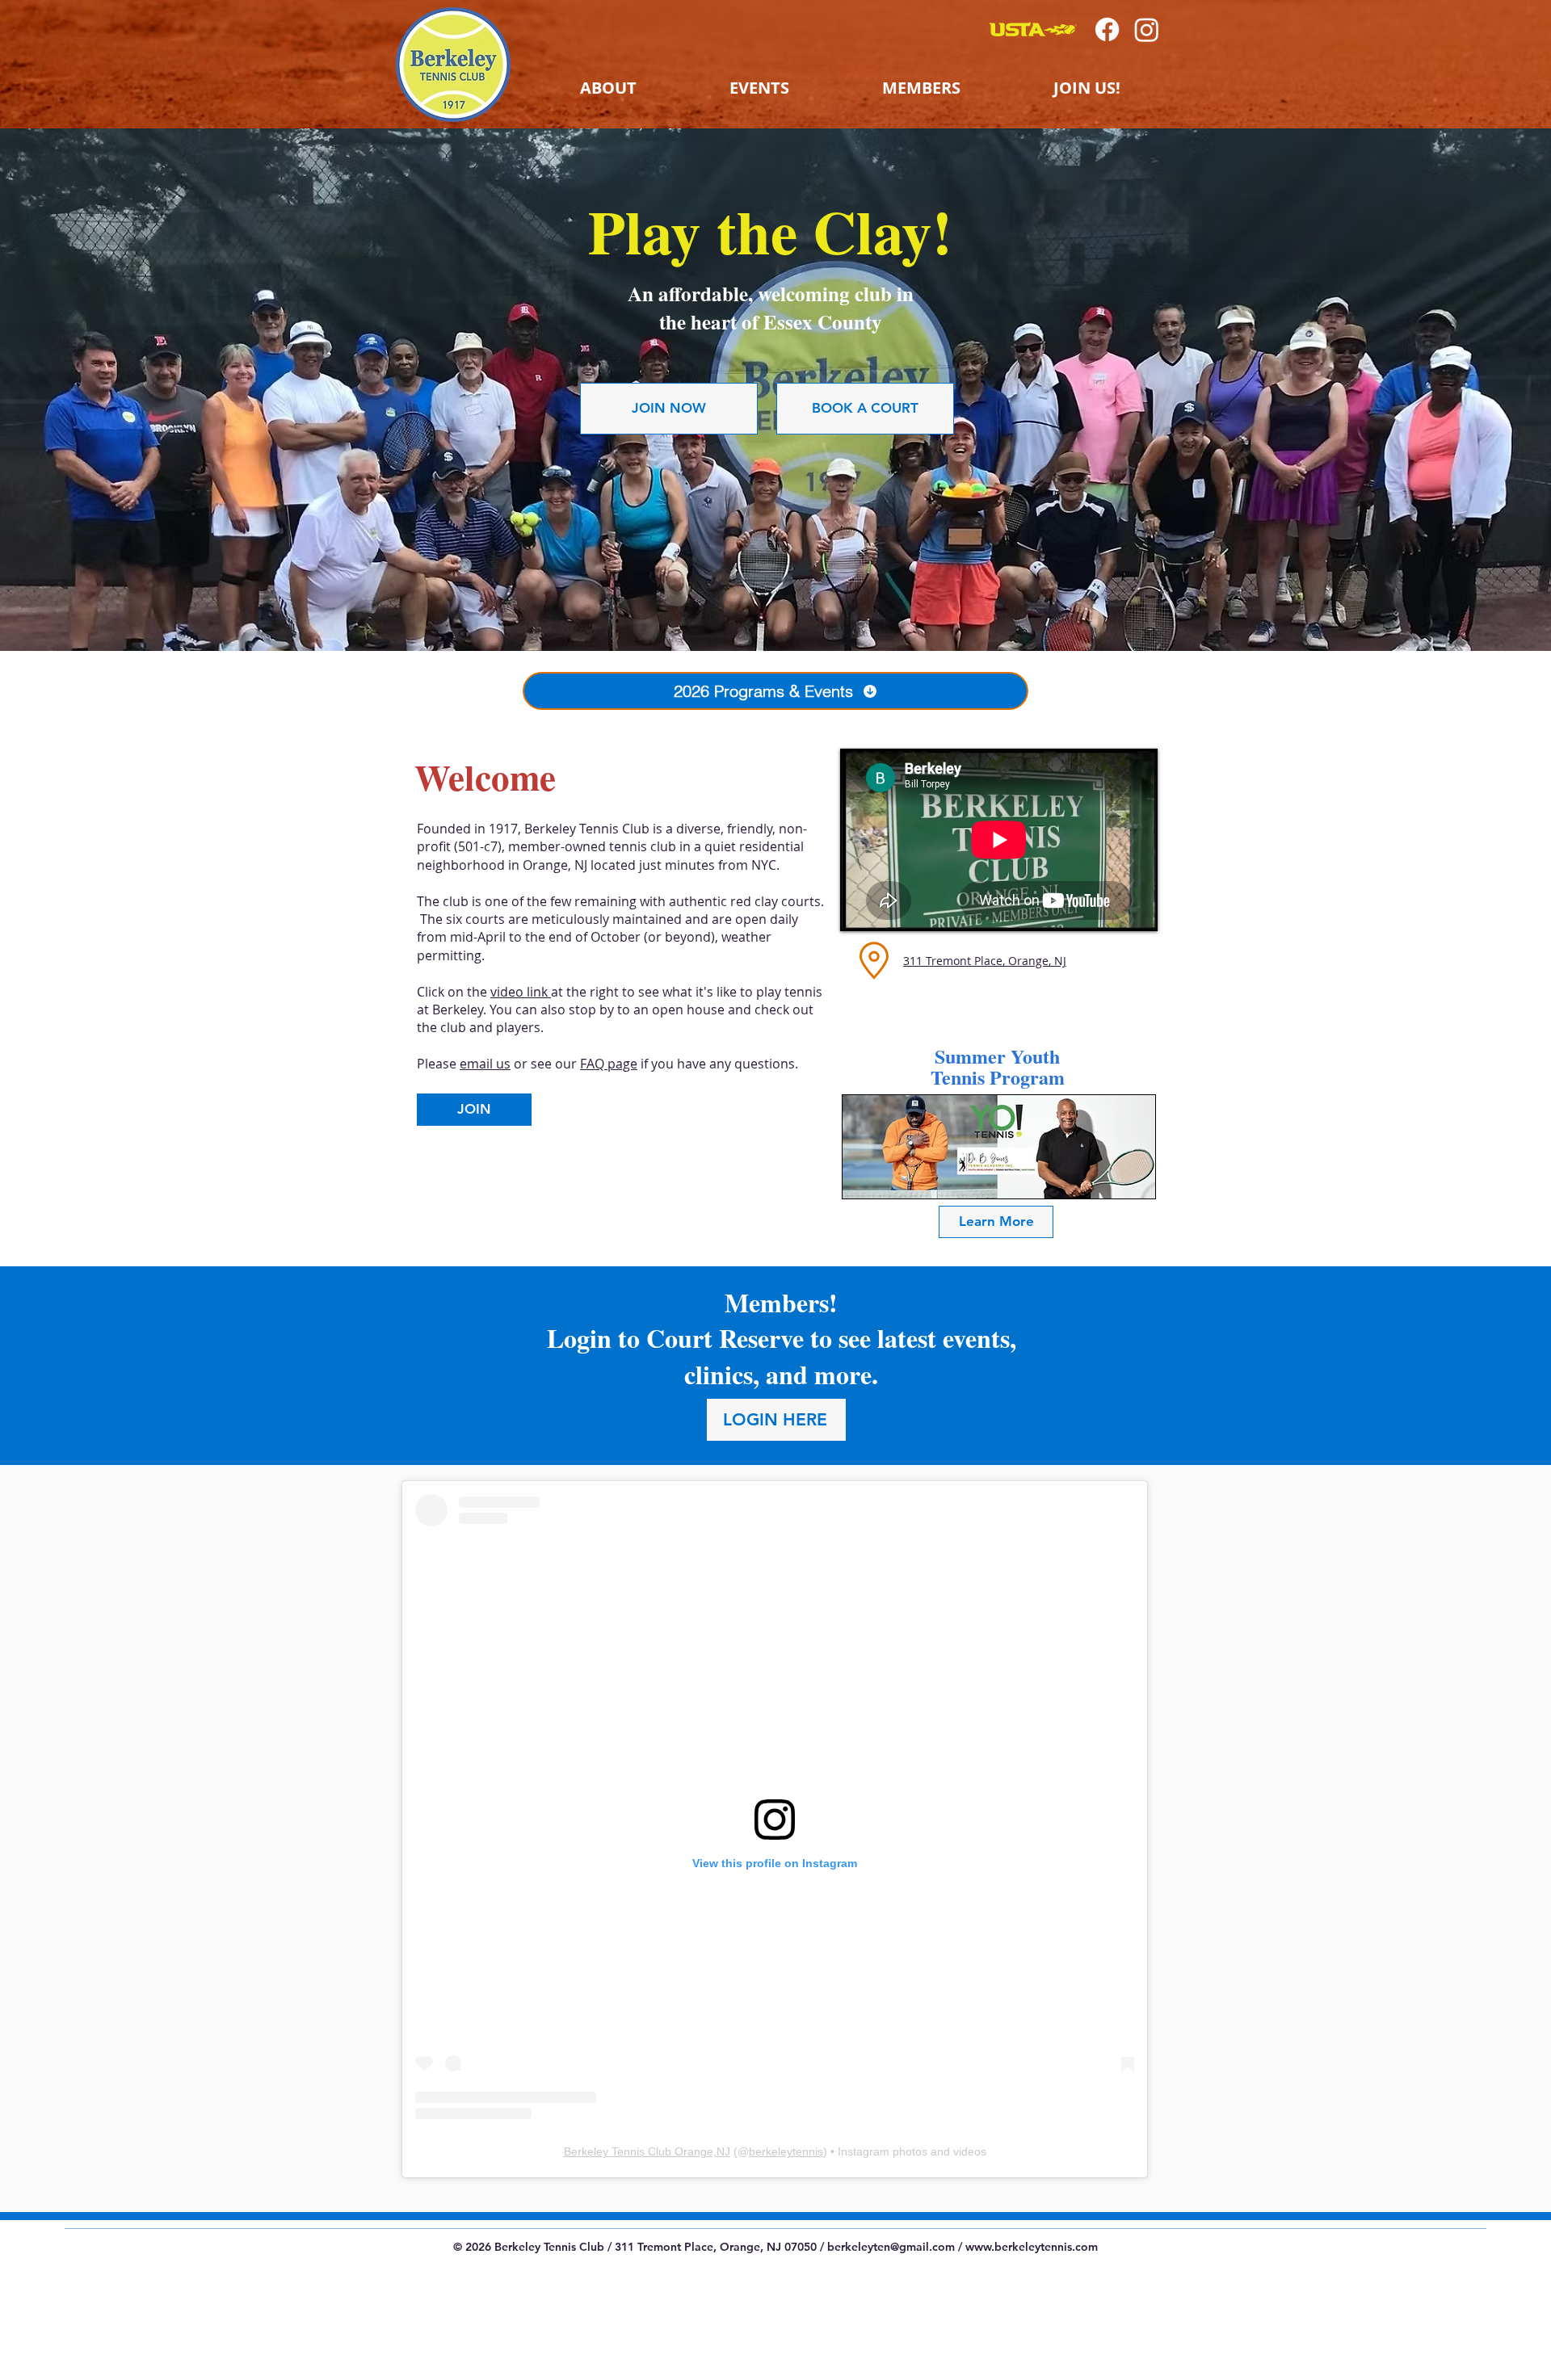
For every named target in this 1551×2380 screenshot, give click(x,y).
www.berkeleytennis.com (1032, 2247)
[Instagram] (1147, 29)
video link (521, 992)
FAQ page (609, 1064)
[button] (608, 88)
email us (485, 1064)
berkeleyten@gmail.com (891, 2247)
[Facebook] (1107, 29)
